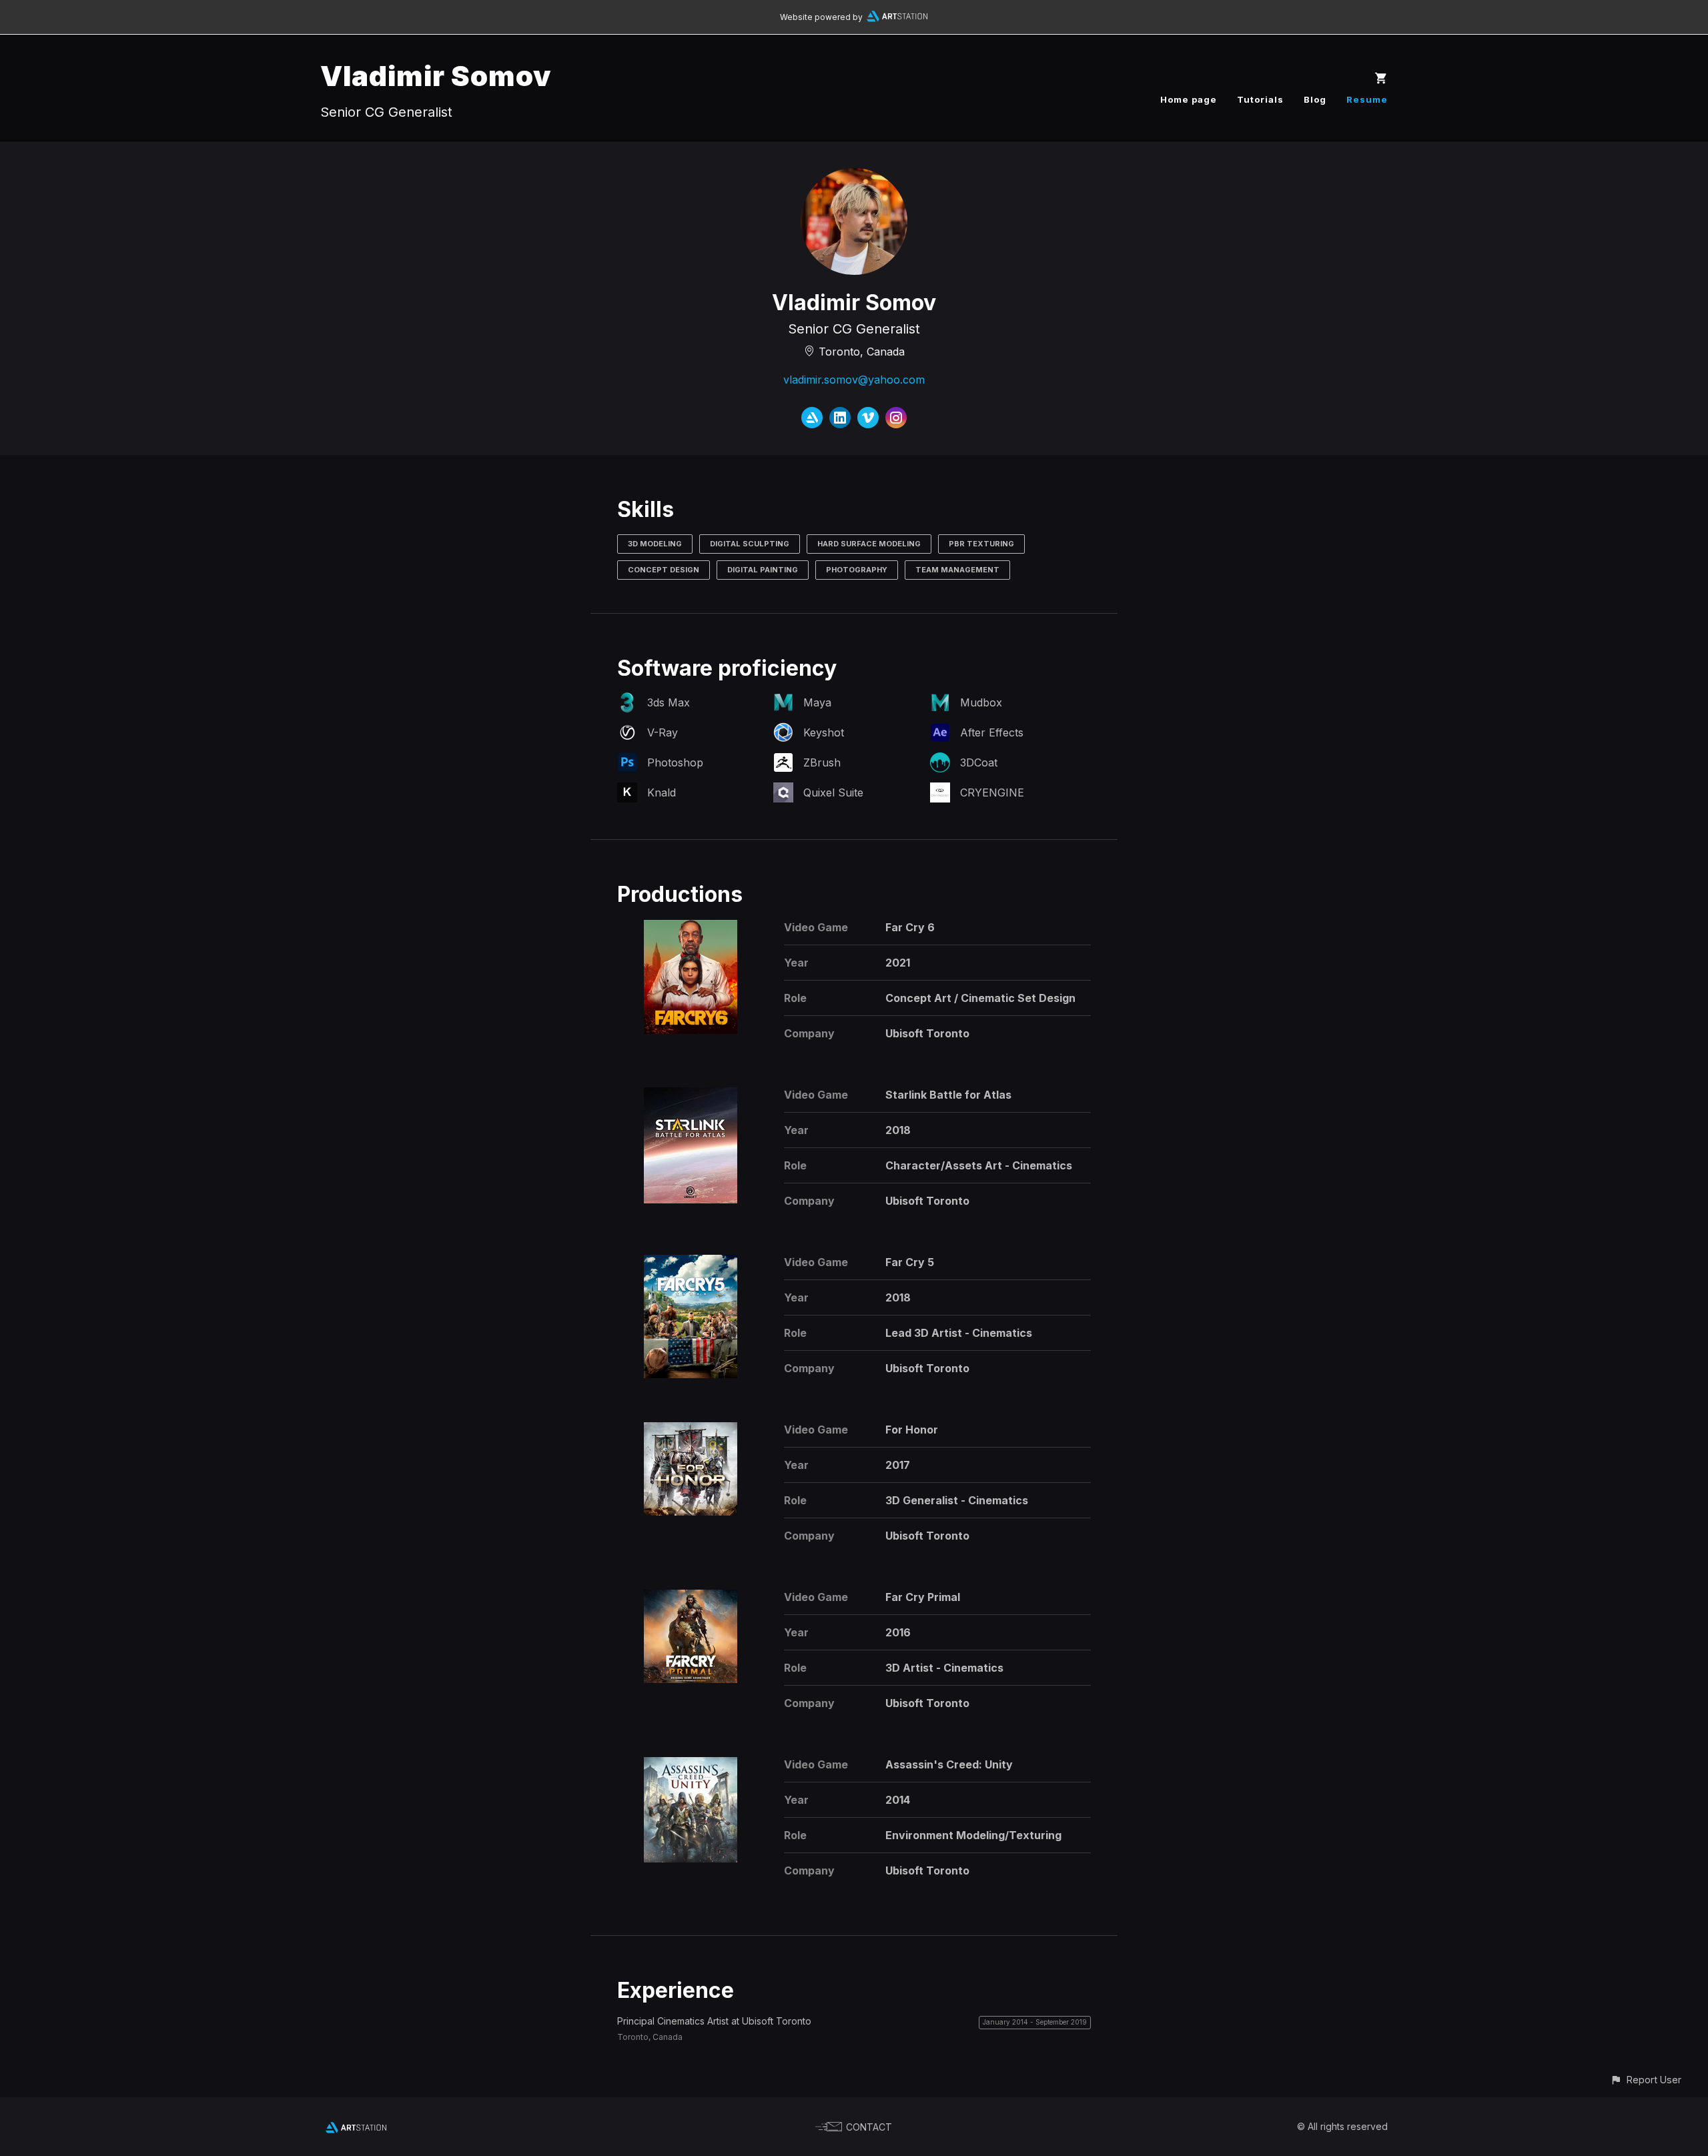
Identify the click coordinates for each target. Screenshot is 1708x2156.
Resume (1367, 99)
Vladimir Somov (436, 76)
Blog (1315, 99)
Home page (1189, 99)
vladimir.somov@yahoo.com (854, 380)
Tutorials (1260, 99)
